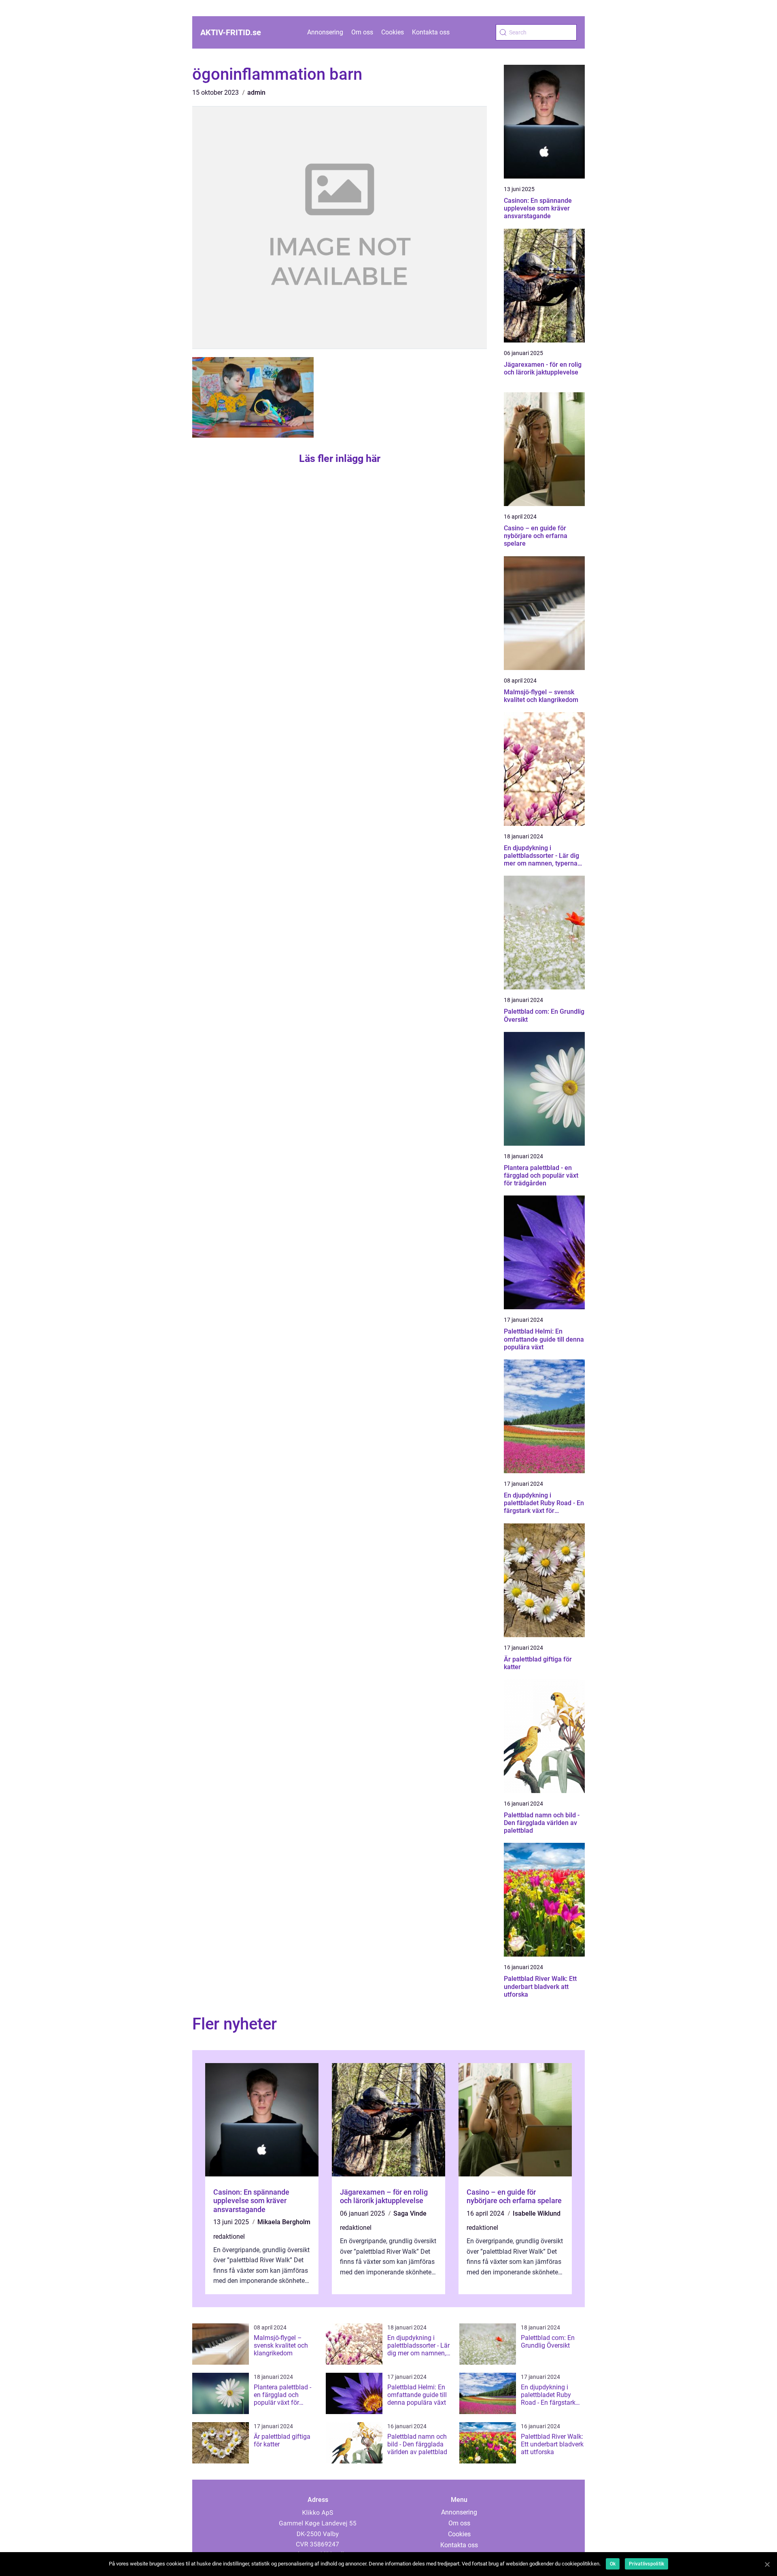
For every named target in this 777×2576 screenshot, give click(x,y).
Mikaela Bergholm (284, 2222)
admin (256, 93)
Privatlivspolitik (646, 2564)
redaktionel (229, 2237)
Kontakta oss (431, 32)
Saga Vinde (410, 2213)
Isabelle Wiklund (537, 2213)
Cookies (393, 32)
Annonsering (325, 32)
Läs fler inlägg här (340, 458)
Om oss (362, 32)
